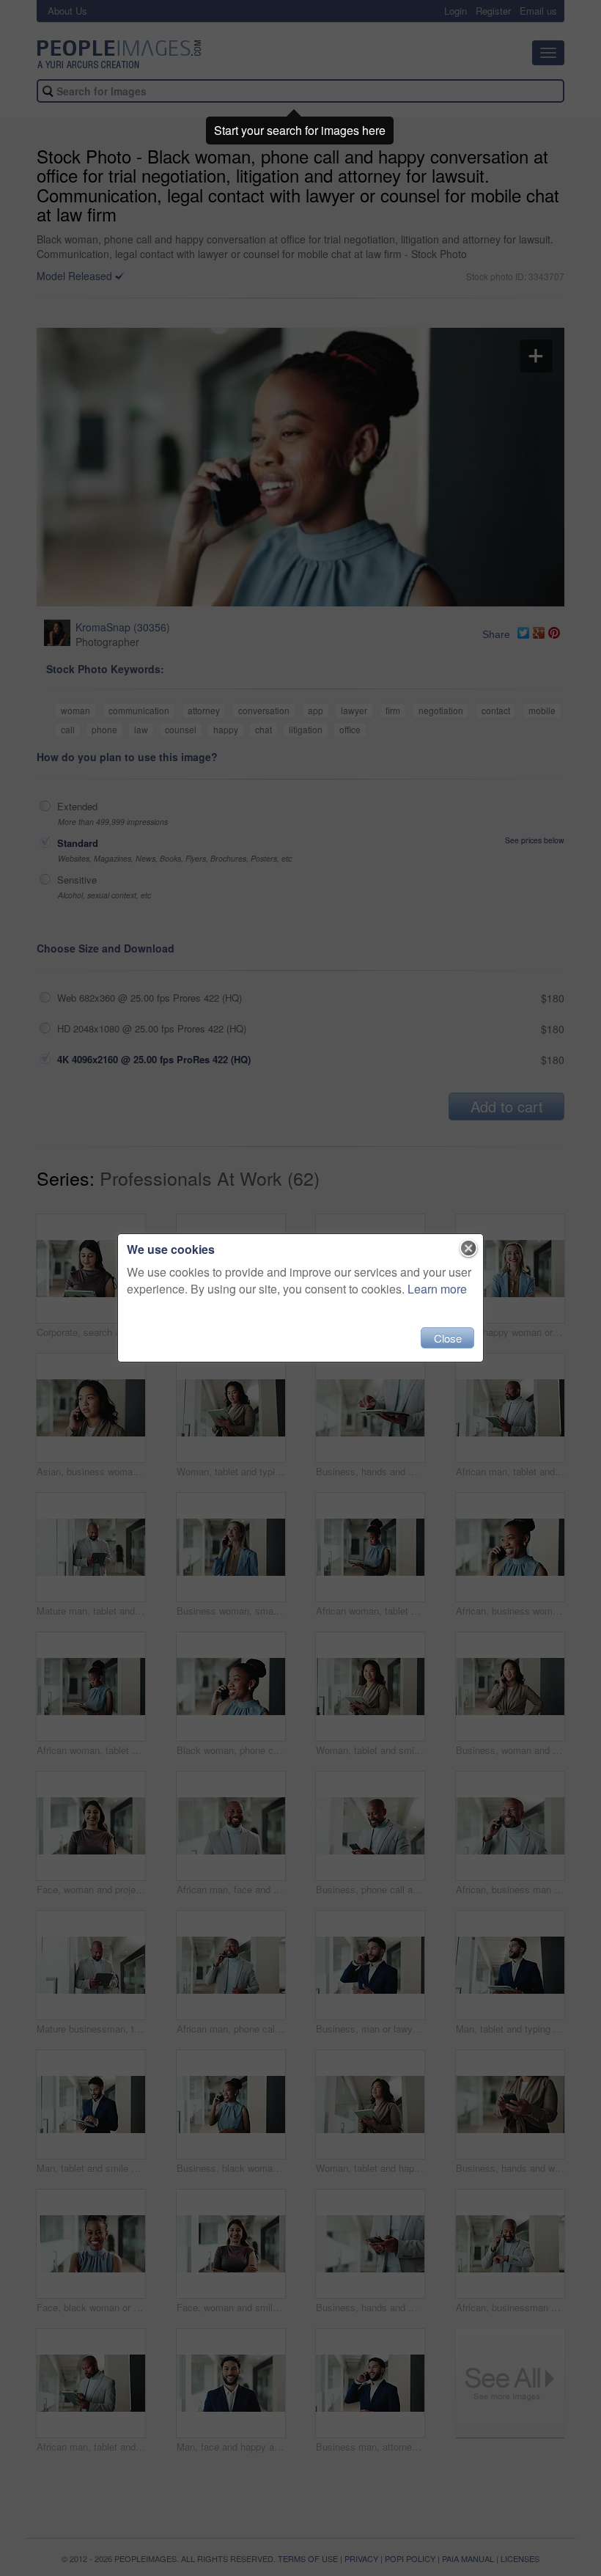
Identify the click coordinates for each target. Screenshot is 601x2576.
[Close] (469, 1249)
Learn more (437, 1289)
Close (448, 1338)
